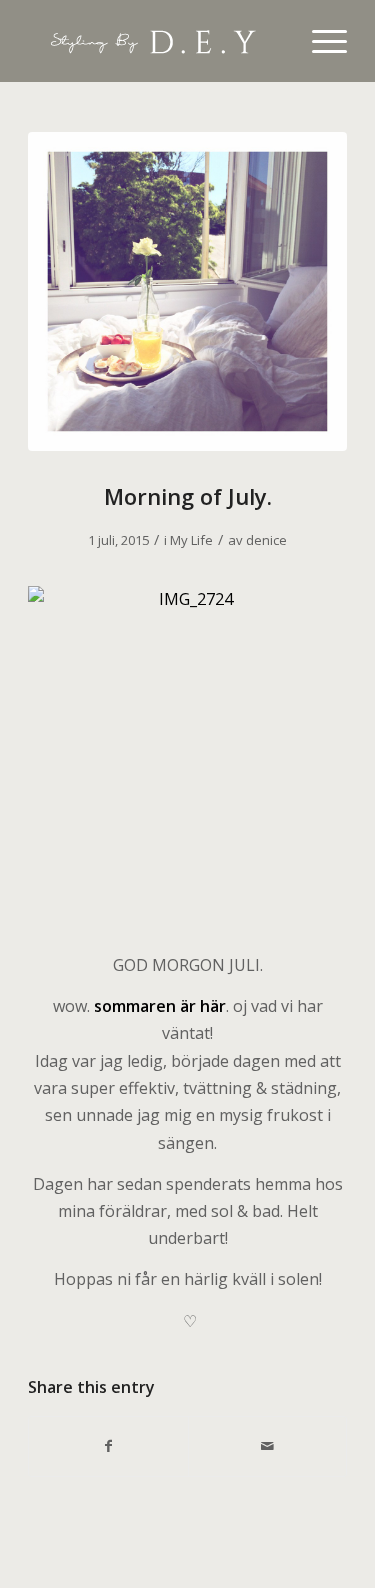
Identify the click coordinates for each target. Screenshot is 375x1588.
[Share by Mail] (267, 1446)
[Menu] (319, 41)
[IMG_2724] (187, 291)
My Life (191, 540)
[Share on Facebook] (108, 1446)
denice (266, 540)
